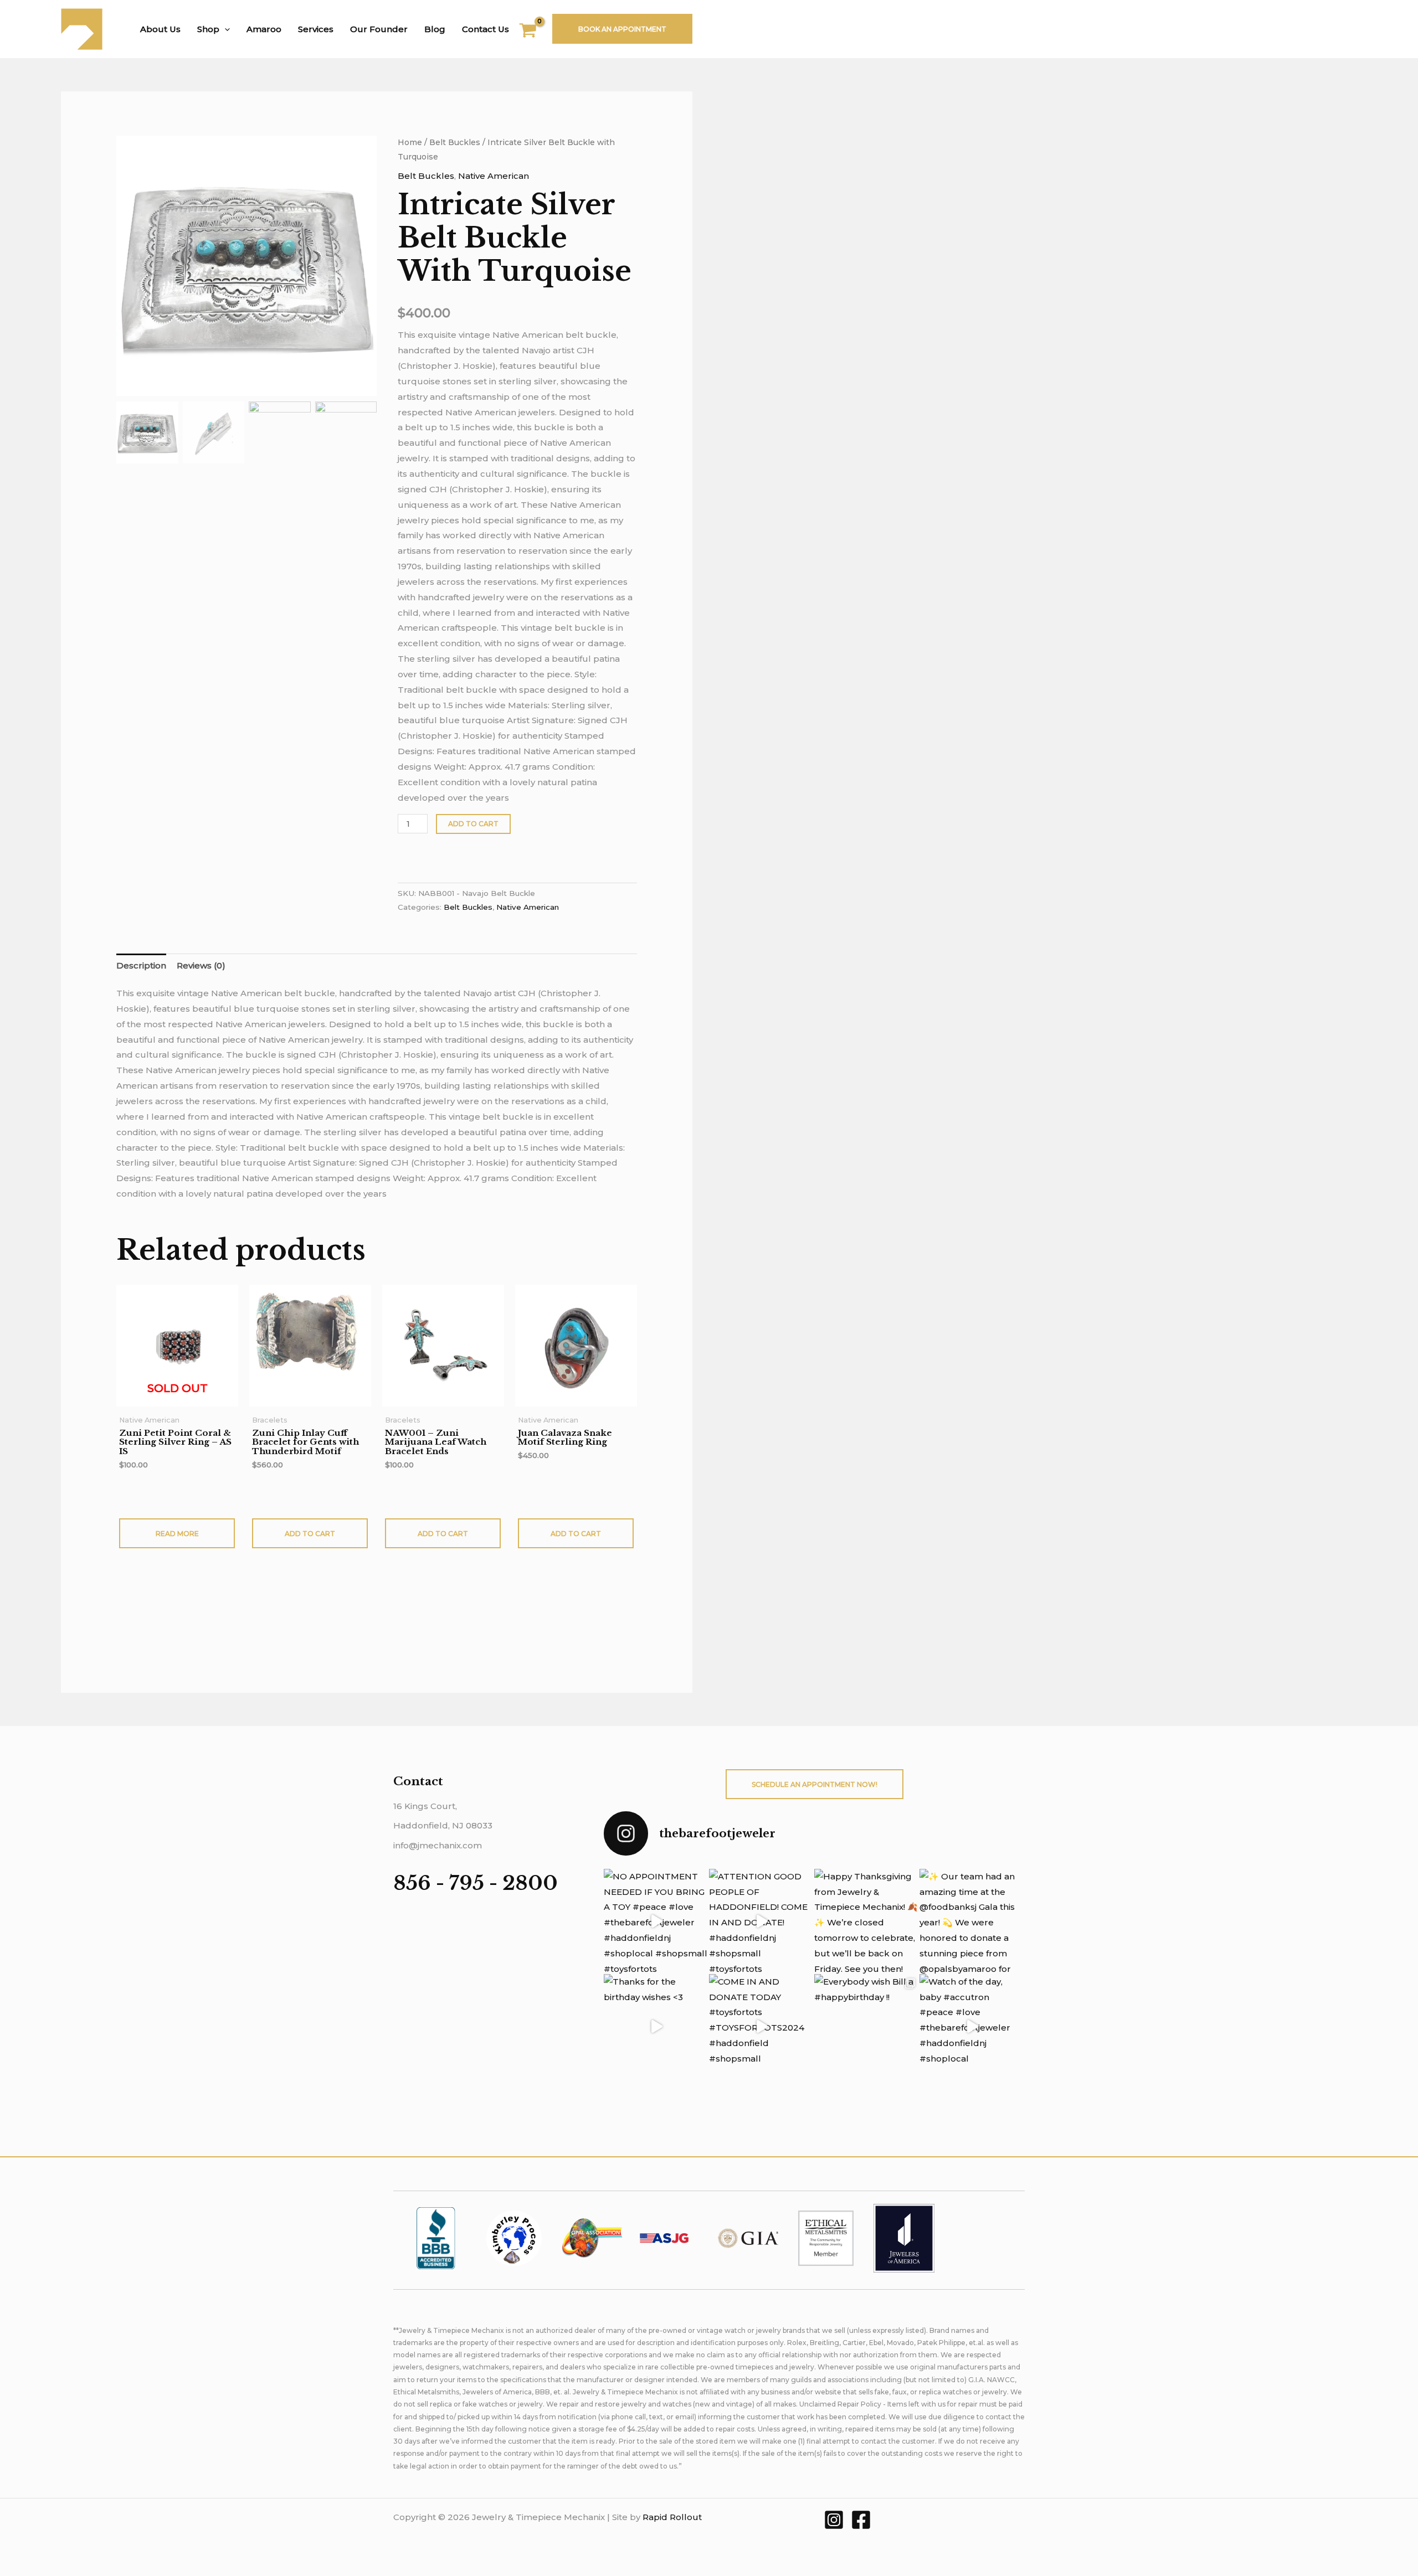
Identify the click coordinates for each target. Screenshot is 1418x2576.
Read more (177, 1534)
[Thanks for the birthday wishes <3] (656, 2027)
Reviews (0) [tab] (201, 965)
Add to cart (473, 824)
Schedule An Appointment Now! (815, 1784)
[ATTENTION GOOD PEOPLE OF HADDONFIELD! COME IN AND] (762, 1921)
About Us (160, 29)
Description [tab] (141, 965)
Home (410, 142)
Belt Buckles (455, 142)
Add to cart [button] (310, 1534)
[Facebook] (861, 2520)
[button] (225, 29)
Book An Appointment (622, 29)
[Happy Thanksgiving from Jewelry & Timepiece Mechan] (867, 1921)
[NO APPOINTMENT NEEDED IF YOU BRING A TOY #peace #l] (656, 1921)
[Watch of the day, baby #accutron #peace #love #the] (972, 2027)
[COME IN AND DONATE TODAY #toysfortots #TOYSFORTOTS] (762, 2027)
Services (316, 29)
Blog (435, 29)
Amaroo (264, 29)
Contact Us (485, 29)
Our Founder (379, 29)
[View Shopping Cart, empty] (535, 32)
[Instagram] (834, 2520)
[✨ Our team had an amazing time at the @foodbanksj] (972, 1921)
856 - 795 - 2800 (476, 1883)
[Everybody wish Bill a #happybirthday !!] (867, 2027)
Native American (494, 176)
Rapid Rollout (672, 2517)
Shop (208, 29)
